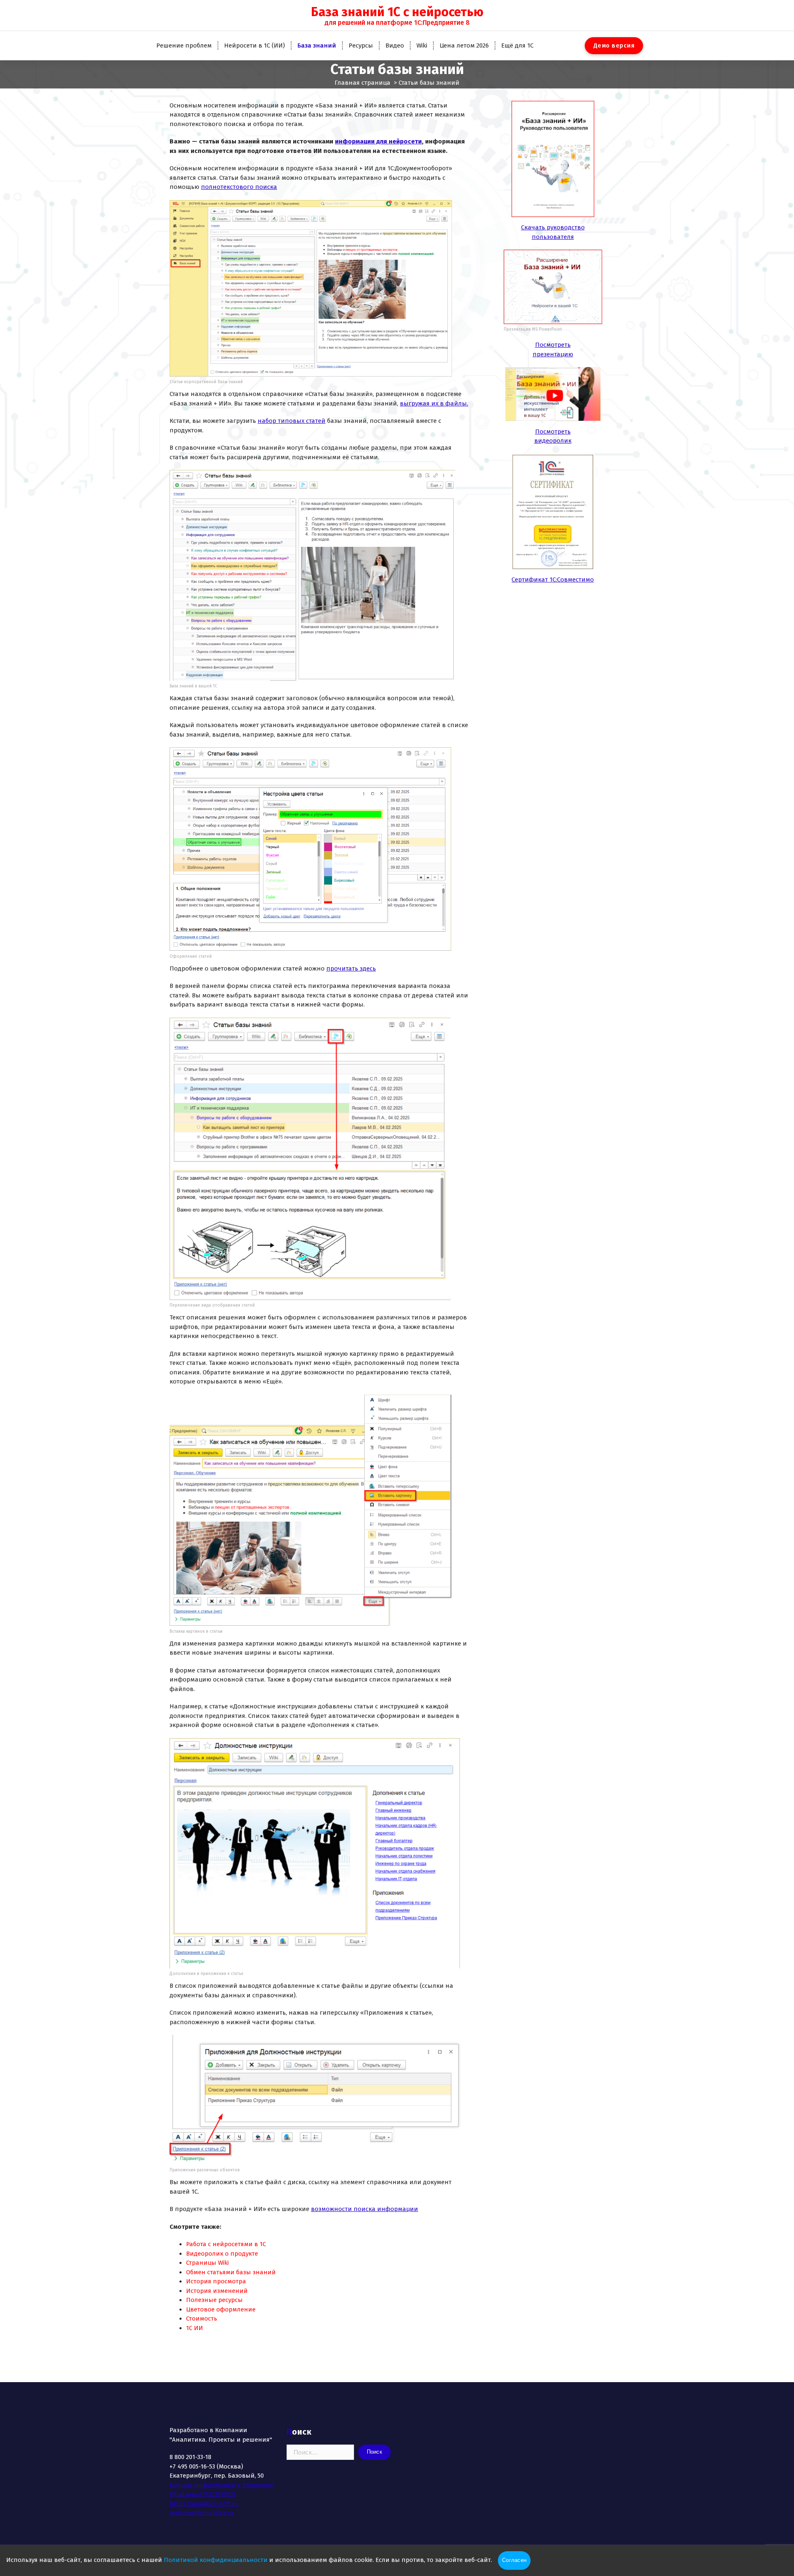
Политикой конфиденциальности (216, 2560)
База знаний (317, 45)
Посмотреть (553, 345)
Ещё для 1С (517, 45)
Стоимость (202, 2318)
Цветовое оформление (221, 2309)
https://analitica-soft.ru (204, 2504)
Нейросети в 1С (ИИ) (255, 45)
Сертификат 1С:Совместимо (553, 580)
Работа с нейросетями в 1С (226, 2244)
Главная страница (362, 83)
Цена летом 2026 (464, 45)
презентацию (553, 354)
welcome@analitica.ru (202, 2513)
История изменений (217, 2291)
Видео (395, 45)
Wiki (422, 45)
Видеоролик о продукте (222, 2254)
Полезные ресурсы (214, 2300)
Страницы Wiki (207, 2263)
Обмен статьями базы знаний (231, 2272)
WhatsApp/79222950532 (203, 2494)
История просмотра (216, 2281)
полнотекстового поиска (239, 187)
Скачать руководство (553, 227)
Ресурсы (361, 45)
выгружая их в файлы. (434, 403)
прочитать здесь (351, 968)
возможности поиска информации (365, 2209)
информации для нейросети (378, 141)
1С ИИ (195, 2328)
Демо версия (614, 45)
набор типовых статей (292, 421)
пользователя (553, 237)
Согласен (514, 2560)
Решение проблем (184, 45)
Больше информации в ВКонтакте (221, 2485)
